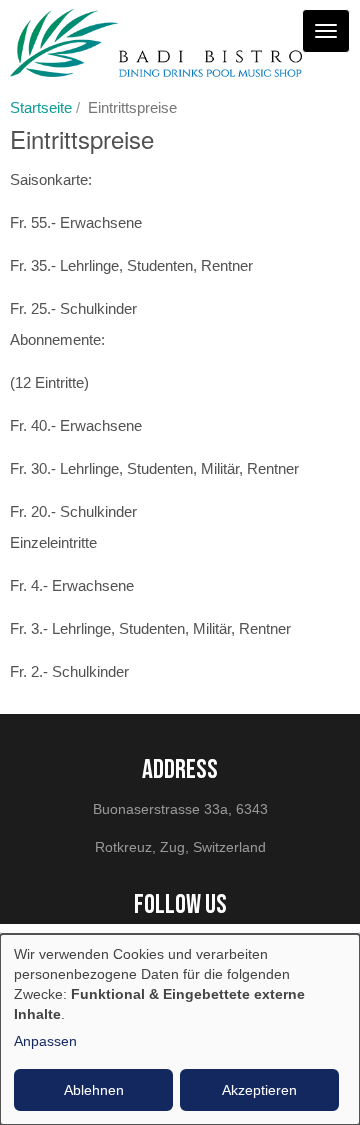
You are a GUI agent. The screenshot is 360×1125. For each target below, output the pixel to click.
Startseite (41, 107)
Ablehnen (94, 1090)
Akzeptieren (259, 1090)
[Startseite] (156, 43)
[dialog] (180, 1029)
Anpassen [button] (45, 1041)
